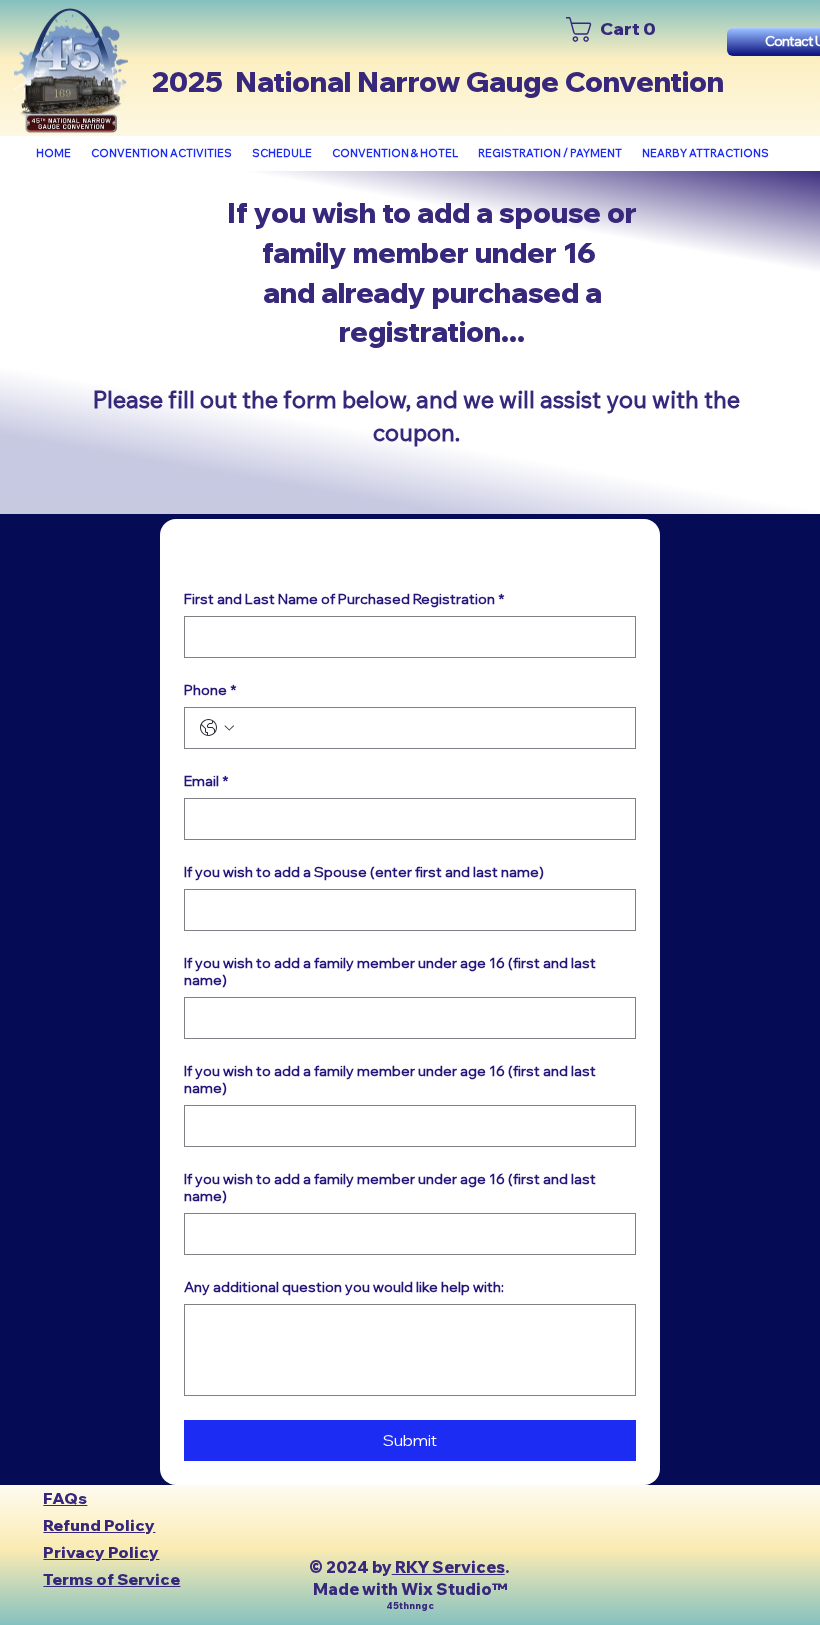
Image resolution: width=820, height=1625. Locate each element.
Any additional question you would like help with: (344, 1287)
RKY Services (448, 1567)
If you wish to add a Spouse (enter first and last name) (364, 872)
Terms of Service (111, 1579)
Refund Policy (99, 1525)
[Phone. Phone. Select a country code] (217, 728)
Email (206, 781)
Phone (210, 690)
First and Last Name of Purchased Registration (344, 599)
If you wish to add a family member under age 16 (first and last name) (390, 972)
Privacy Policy (101, 1552)
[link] (615, 29)
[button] (161, 153)
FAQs (65, 1498)
